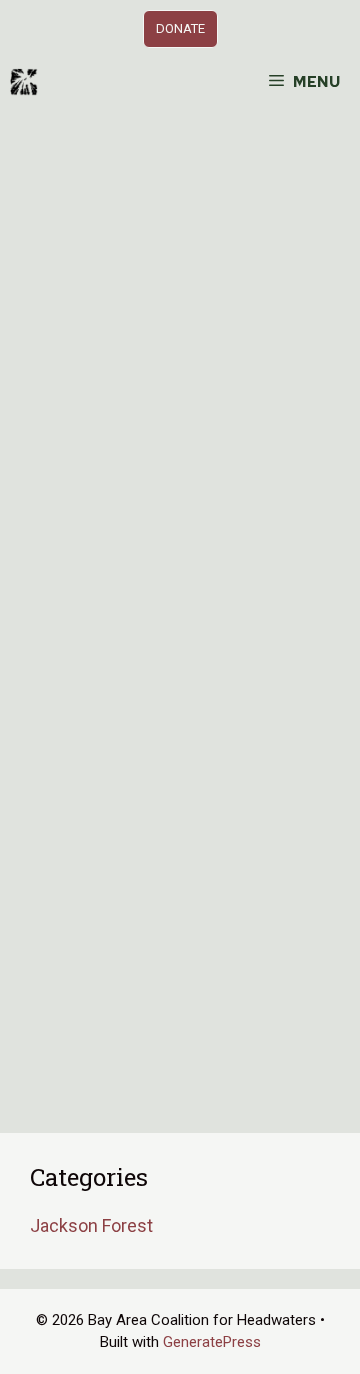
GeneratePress (212, 1342)
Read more (93, 944)
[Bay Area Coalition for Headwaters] (24, 82)
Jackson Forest (91, 1225)
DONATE (180, 28)
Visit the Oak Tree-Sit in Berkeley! (167, 355)
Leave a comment (130, 1046)
